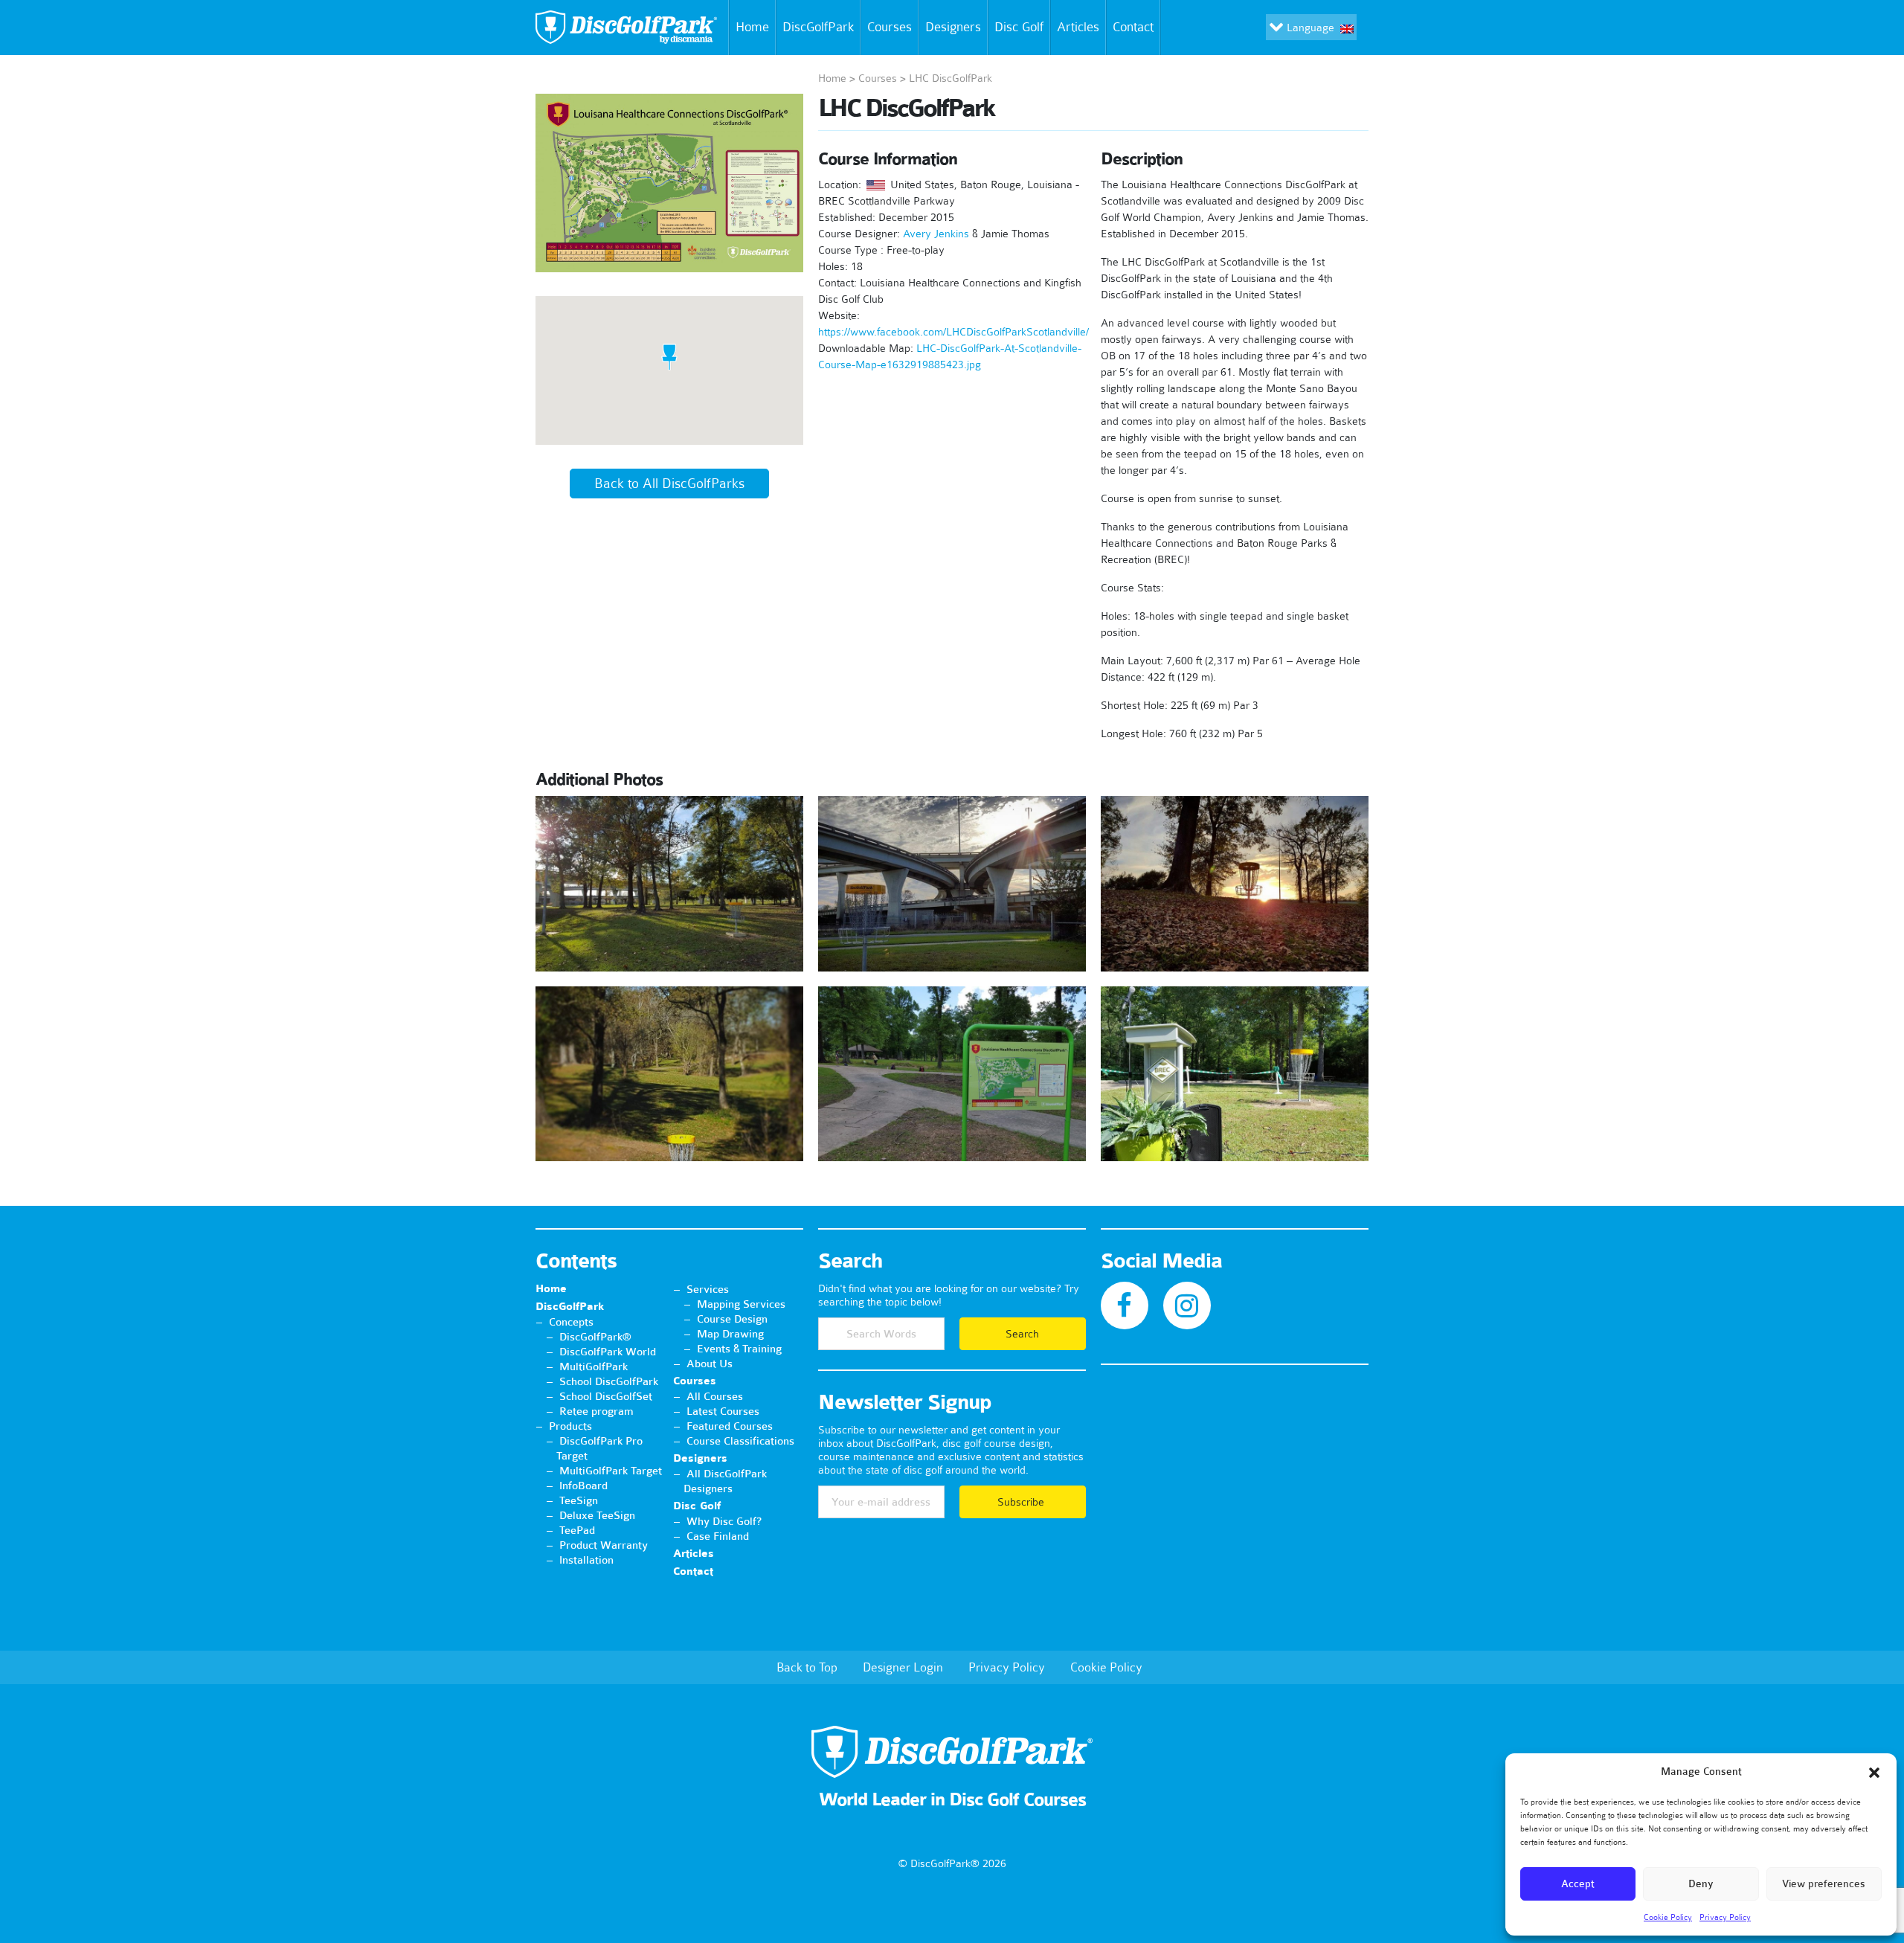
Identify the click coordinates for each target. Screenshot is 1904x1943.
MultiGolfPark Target (611, 1471)
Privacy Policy (1725, 1917)
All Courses (715, 1396)
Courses (890, 27)
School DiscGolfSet (606, 1396)
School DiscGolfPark (609, 1381)
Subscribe (1022, 1502)
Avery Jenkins (936, 234)
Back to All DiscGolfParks (669, 484)
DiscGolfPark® (595, 1337)
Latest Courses (723, 1411)
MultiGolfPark (594, 1366)
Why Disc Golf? (724, 1521)
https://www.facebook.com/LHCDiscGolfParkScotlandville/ (953, 332)
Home (752, 27)
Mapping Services (741, 1304)
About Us (710, 1364)
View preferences (1824, 1884)
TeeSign (579, 1500)
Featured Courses (730, 1426)
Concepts (571, 1322)
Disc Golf (1019, 27)
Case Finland (718, 1536)
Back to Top (807, 1667)
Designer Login (903, 1667)
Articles (1078, 27)
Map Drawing (730, 1334)
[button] (1874, 1773)
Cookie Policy (1668, 1917)
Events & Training (739, 1349)
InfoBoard (583, 1486)
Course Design (732, 1319)
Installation (586, 1560)
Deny (1701, 1884)
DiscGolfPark (818, 27)
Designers (953, 27)
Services (708, 1289)
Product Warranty (604, 1545)
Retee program (596, 1411)
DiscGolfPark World (608, 1352)
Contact (1133, 27)
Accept (1578, 1884)
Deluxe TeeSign (597, 1515)
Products (570, 1426)
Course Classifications (740, 1441)
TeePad (577, 1530)
